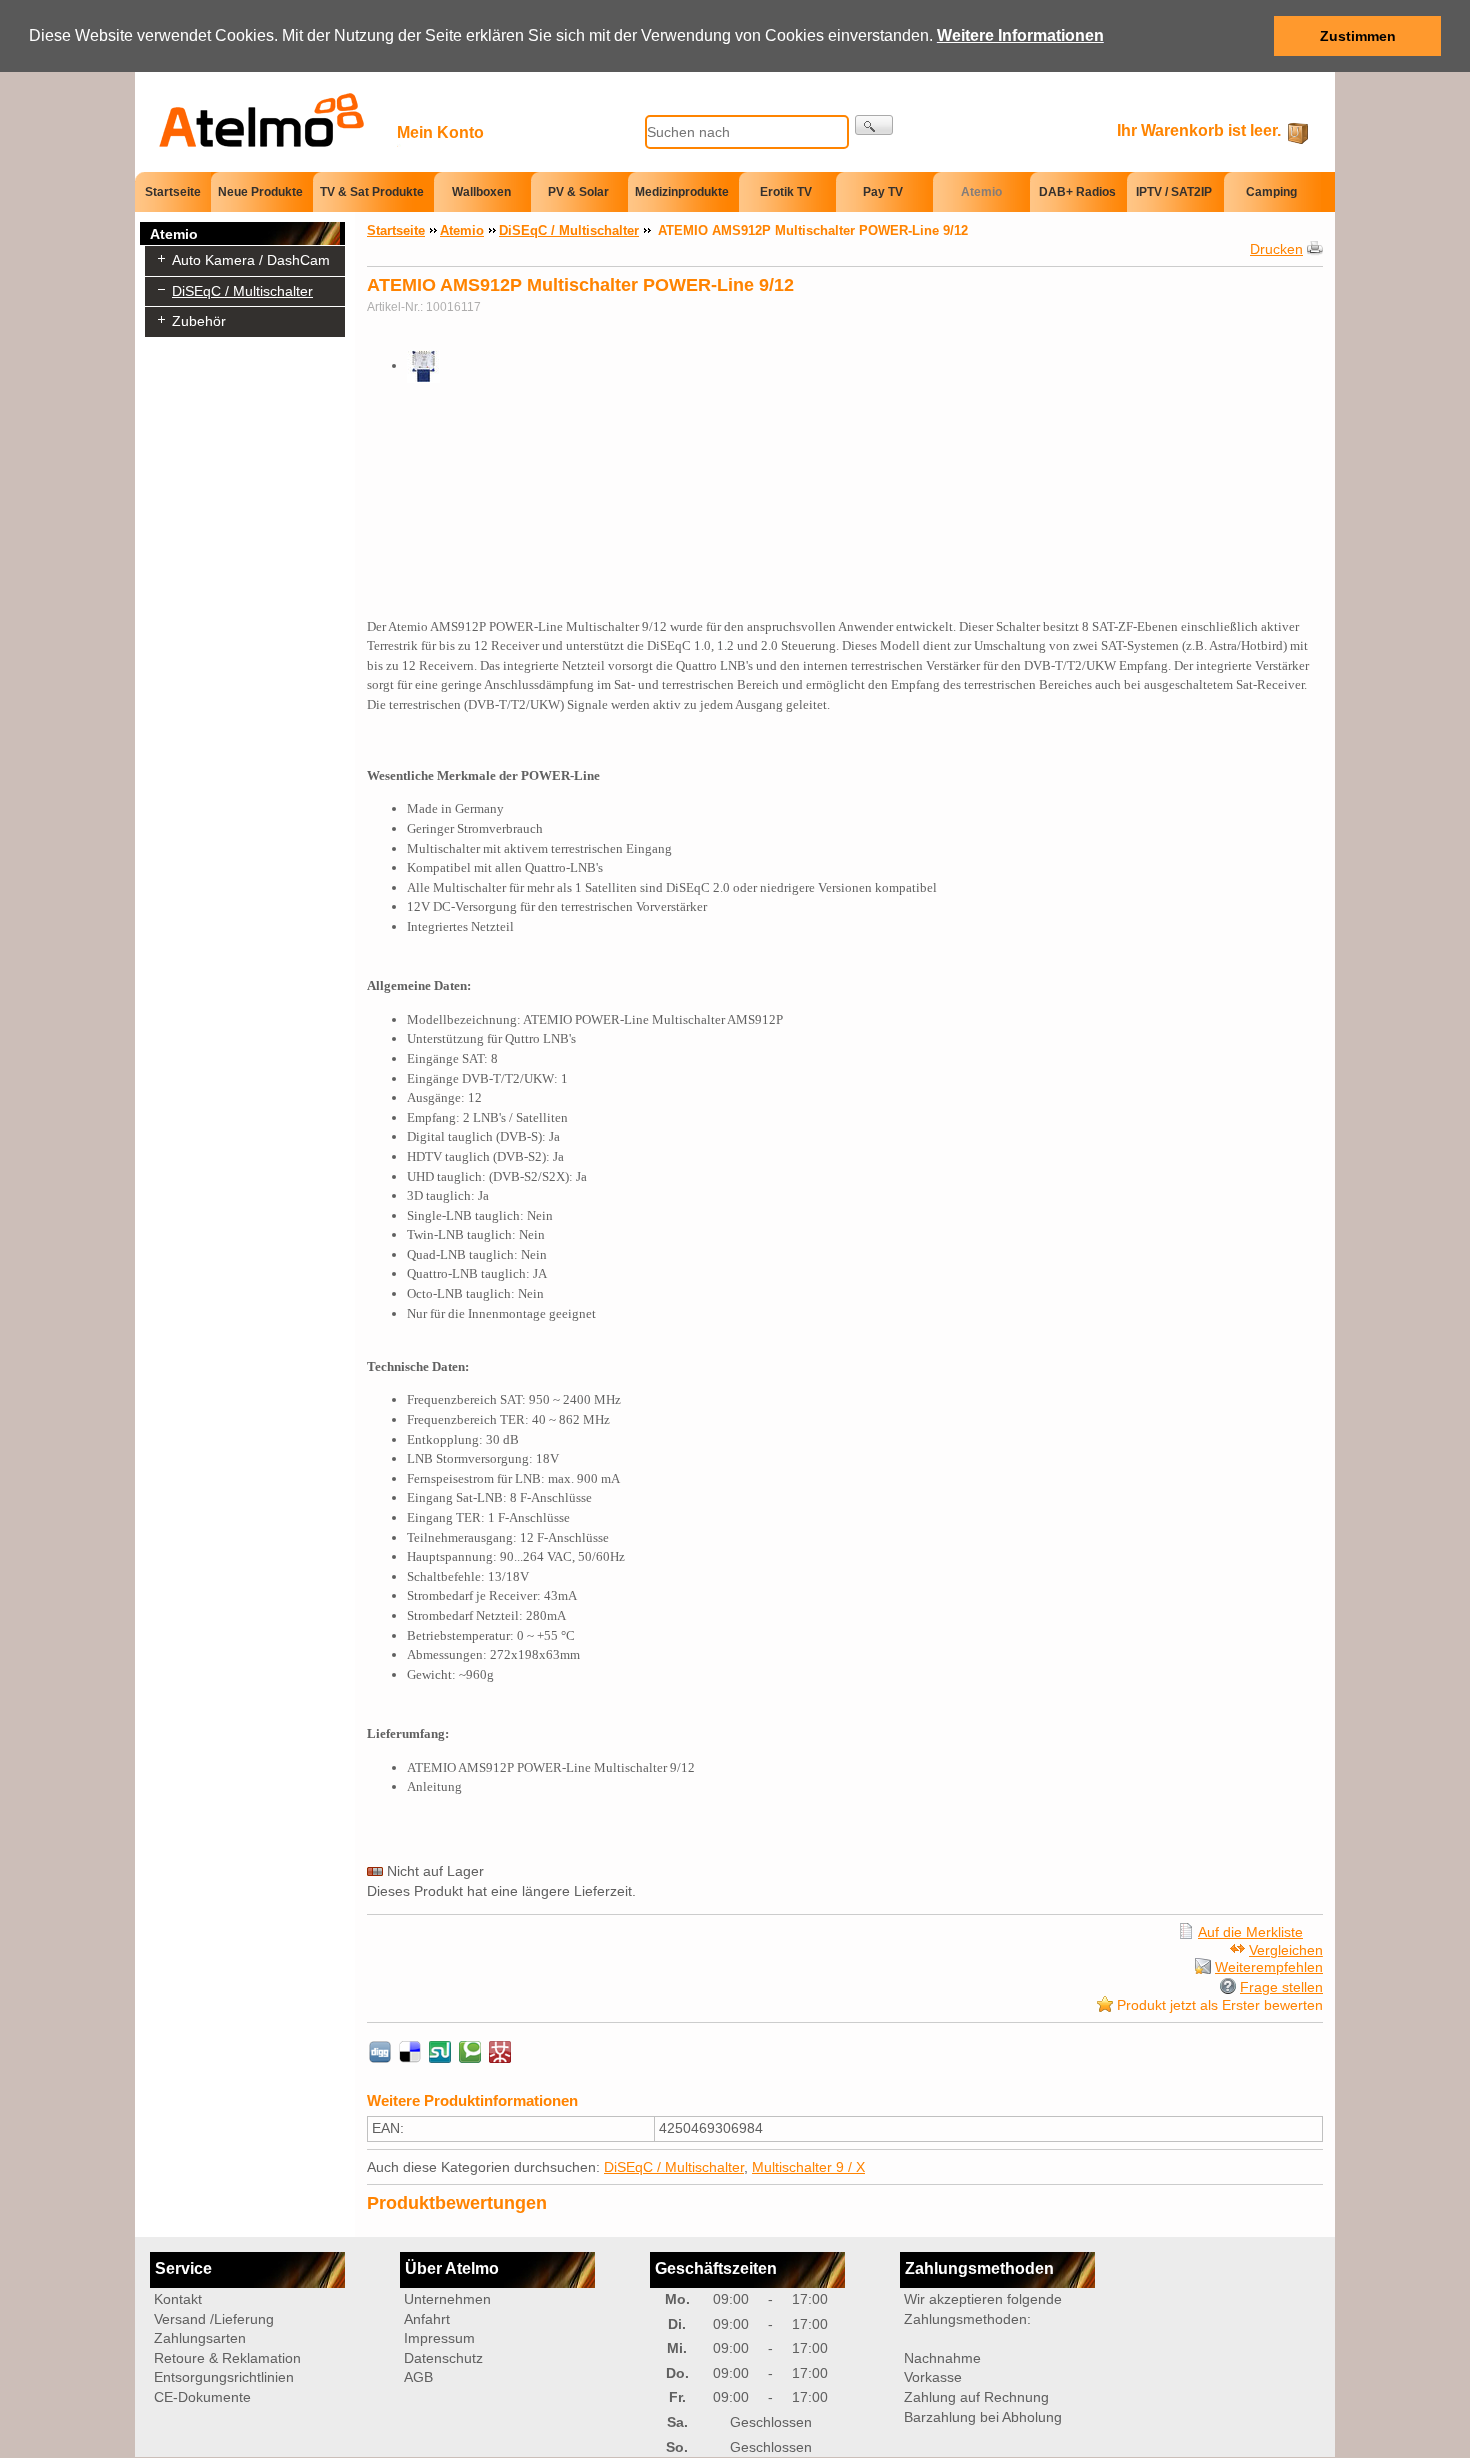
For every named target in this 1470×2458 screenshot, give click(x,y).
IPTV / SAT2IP (1174, 192)
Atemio (981, 192)
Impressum (439, 2338)
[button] (1111, 37)
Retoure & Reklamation (227, 2358)
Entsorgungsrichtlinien (224, 2377)
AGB (418, 2377)
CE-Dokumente (202, 2397)
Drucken (1276, 249)
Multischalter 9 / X (808, 2167)
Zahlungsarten (200, 2338)
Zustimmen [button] (1358, 36)
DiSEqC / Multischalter (242, 291)
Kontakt (178, 2299)
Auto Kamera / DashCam (251, 260)
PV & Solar (578, 192)
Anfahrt (427, 2319)
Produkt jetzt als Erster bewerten (1220, 2005)
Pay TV (883, 192)
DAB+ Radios (1077, 192)
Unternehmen (447, 2299)
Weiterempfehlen (1269, 1967)
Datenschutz (443, 2358)
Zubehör (199, 321)
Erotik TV (786, 192)
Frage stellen (1281, 1987)
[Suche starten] (874, 125)
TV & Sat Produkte (372, 192)
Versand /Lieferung (214, 2319)
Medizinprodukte (682, 192)
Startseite (173, 191)
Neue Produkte (260, 192)
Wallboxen (481, 192)
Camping (1271, 192)
